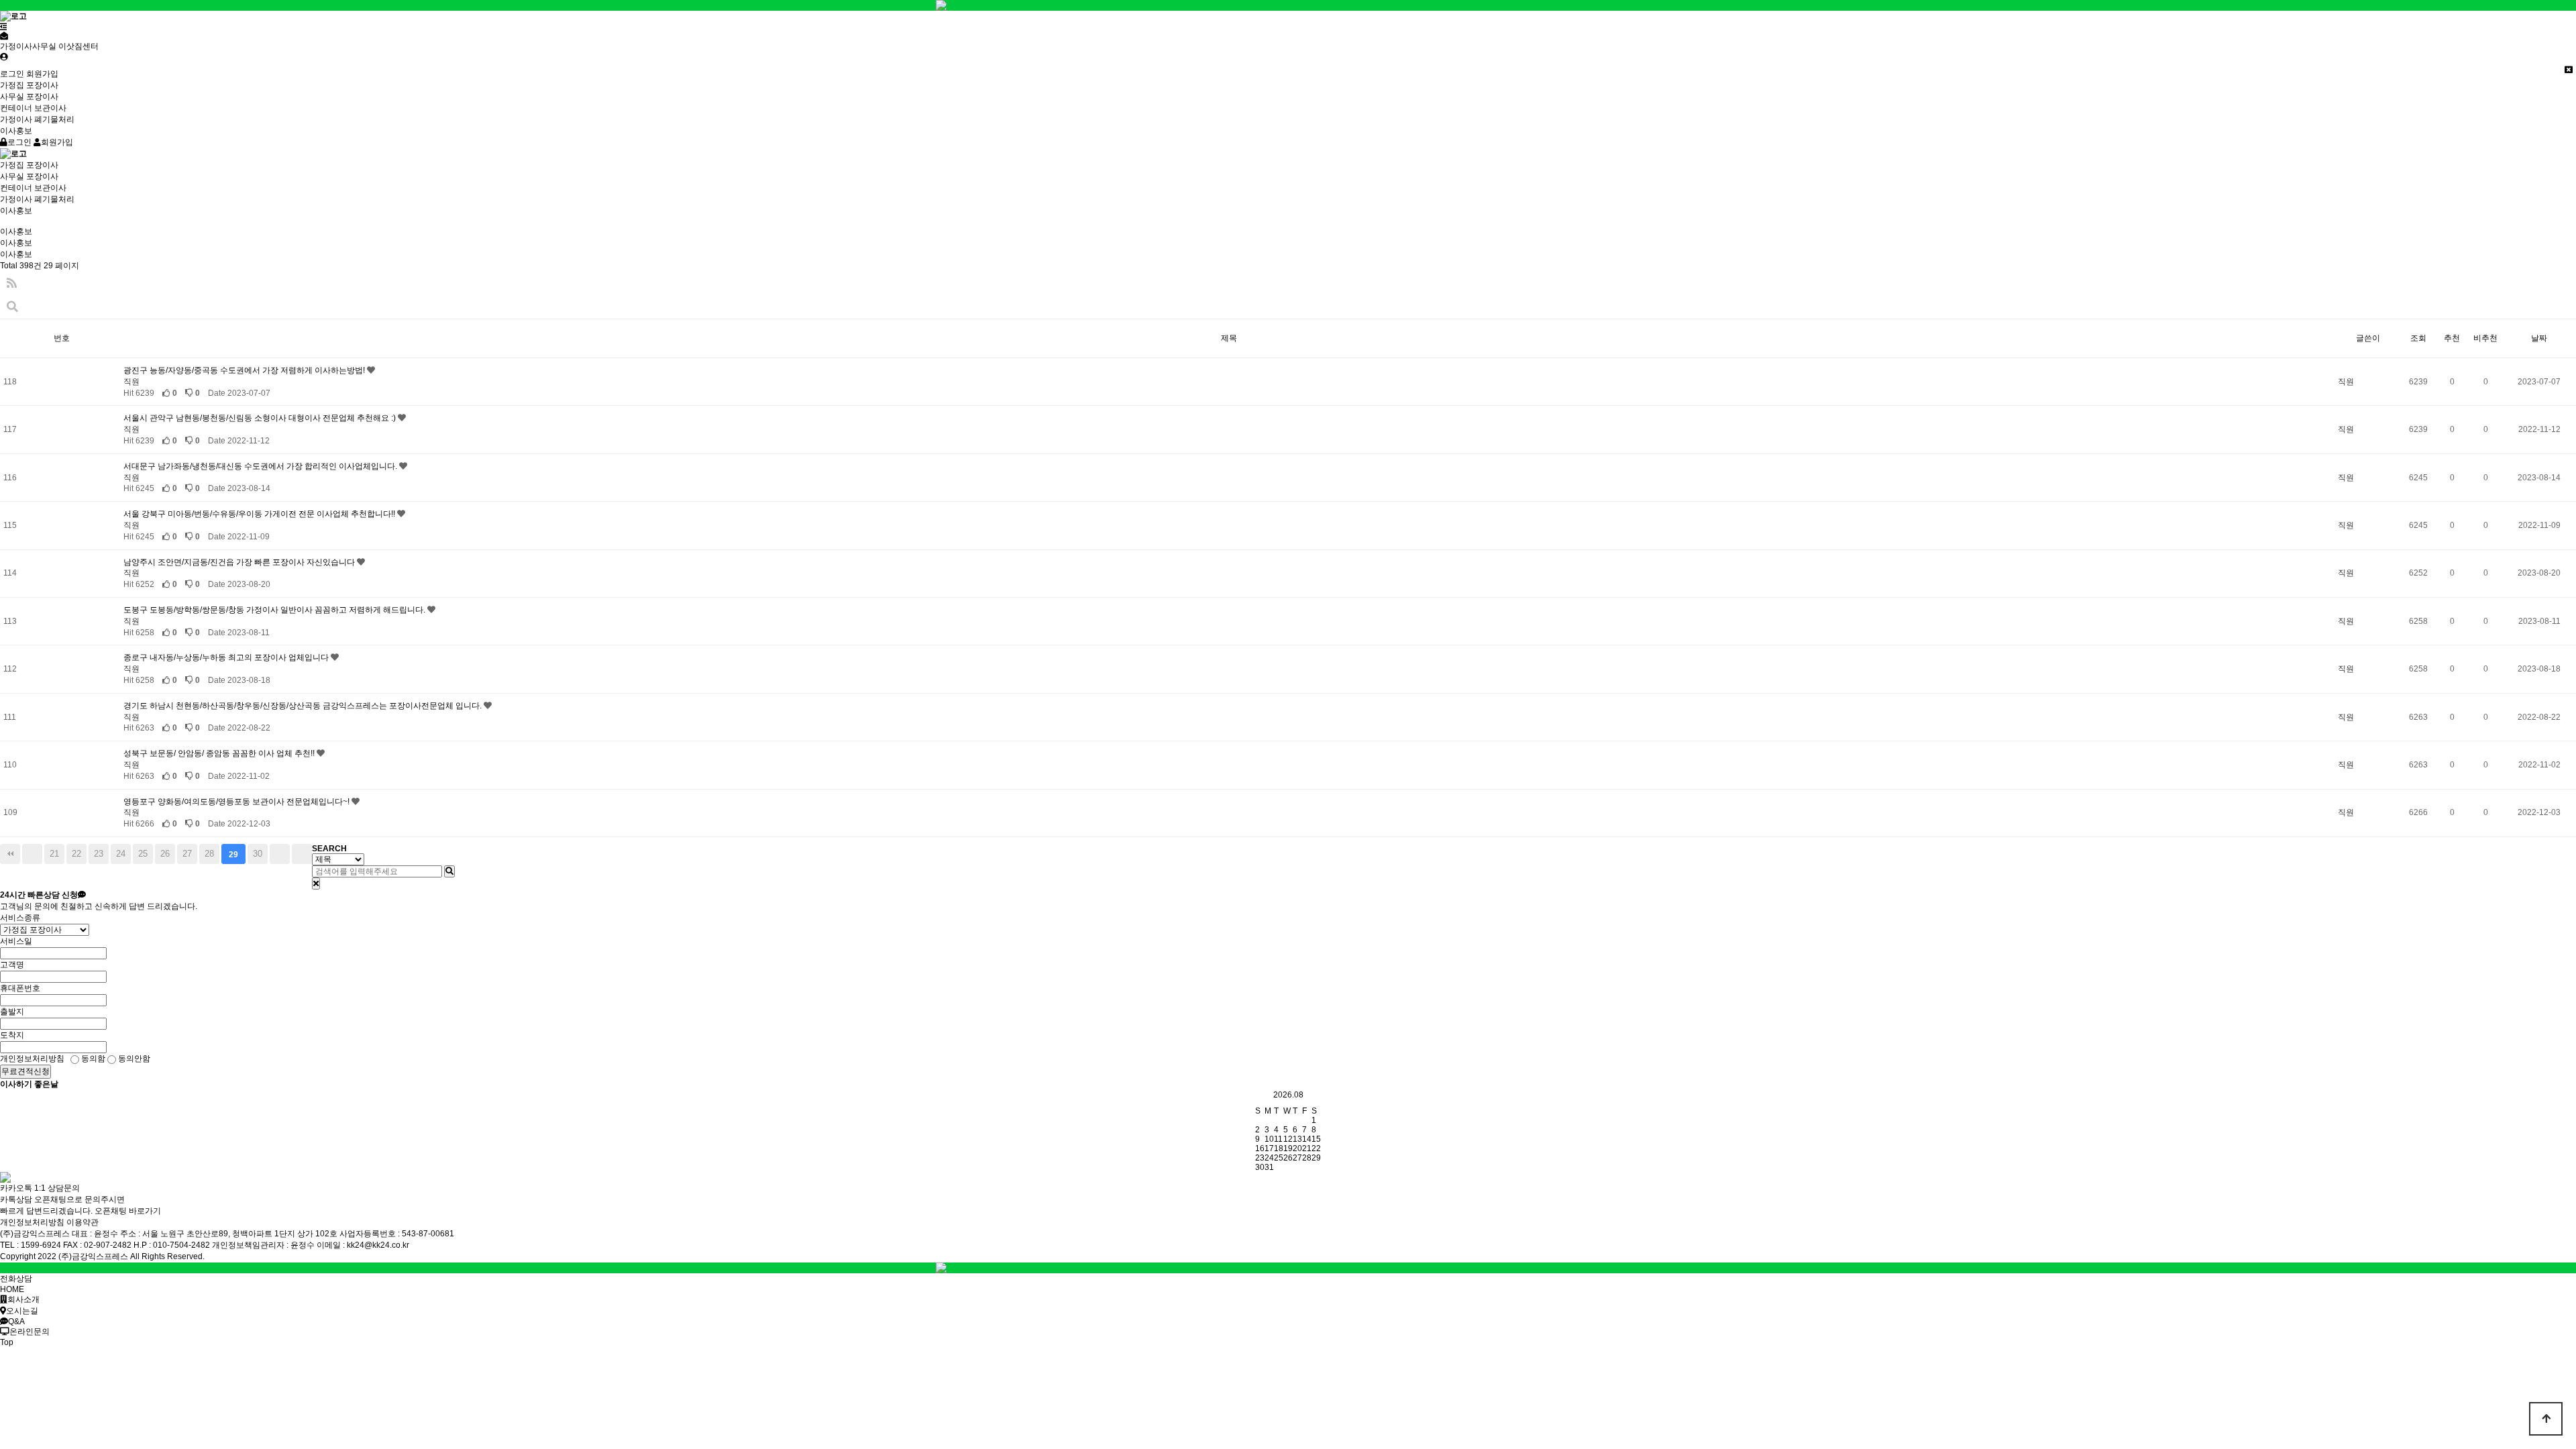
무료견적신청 (25, 1071)
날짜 (2539, 338)
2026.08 (1288, 1095)
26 (165, 854)
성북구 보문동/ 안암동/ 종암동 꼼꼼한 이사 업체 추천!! (220, 753)
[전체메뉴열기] (4, 27)
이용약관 (83, 1222)
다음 (280, 854)
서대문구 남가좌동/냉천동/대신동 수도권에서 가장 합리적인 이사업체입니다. (261, 466)
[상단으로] (2546, 1419)
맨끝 (302, 854)
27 (187, 854)
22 (76, 854)
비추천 (2485, 338)
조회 (2418, 338)
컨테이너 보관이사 (33, 108)
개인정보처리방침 (32, 1222)
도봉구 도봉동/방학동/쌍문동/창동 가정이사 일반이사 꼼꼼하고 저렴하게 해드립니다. (275, 610)
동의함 (92, 1059)
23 (99, 854)
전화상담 (16, 1279)
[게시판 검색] (12, 307)
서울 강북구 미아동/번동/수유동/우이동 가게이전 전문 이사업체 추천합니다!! (260, 514)
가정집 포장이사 (29, 85)
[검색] (449, 871)
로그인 (12, 74)
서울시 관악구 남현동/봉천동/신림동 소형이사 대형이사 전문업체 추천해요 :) (261, 418)
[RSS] (12, 283)
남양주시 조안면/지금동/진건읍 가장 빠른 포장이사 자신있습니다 (240, 562)
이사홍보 (16, 131)
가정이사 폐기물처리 (37, 119)
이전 (32, 854)
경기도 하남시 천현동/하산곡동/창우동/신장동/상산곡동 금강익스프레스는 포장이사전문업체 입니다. (304, 706)
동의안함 (133, 1059)
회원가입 (42, 74)
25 (143, 854)
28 (209, 854)
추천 (2452, 338)
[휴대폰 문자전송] (4, 36)
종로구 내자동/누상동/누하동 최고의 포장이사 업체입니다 (227, 657)
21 (54, 854)
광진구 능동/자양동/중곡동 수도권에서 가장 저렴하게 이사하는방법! (245, 370)
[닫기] (316, 883)
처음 (10, 854)
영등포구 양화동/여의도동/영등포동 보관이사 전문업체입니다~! (237, 802)
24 (121, 854)
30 (258, 854)
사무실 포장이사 (29, 97)
